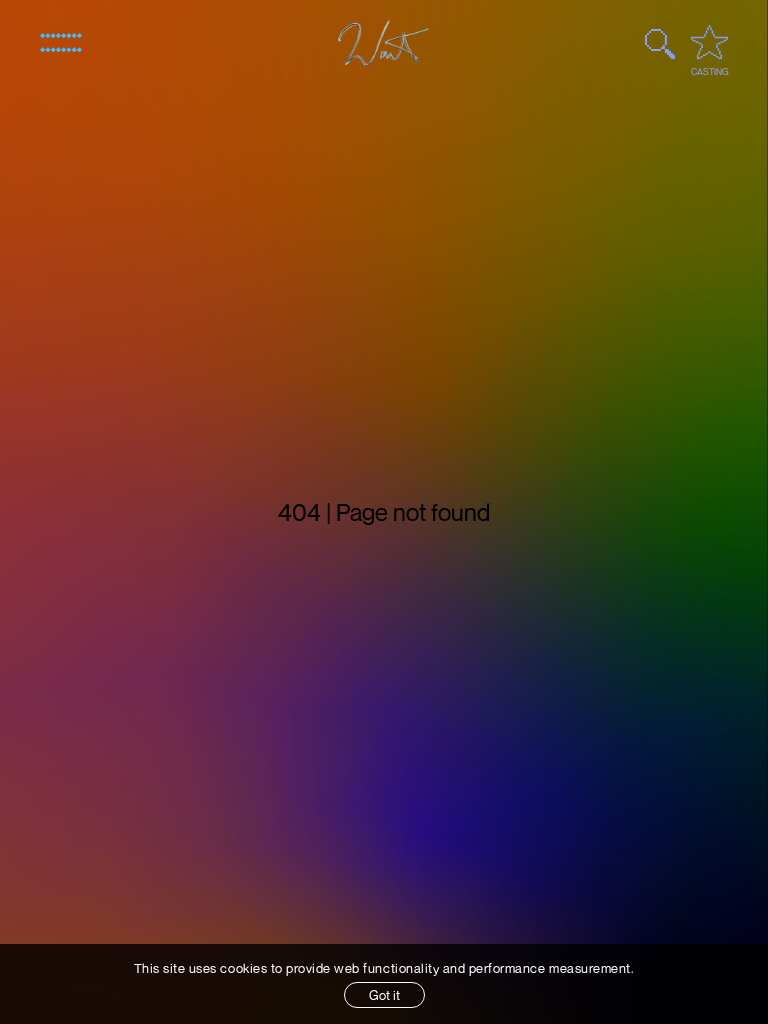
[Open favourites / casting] (709, 42)
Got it (384, 995)
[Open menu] (61, 43)
